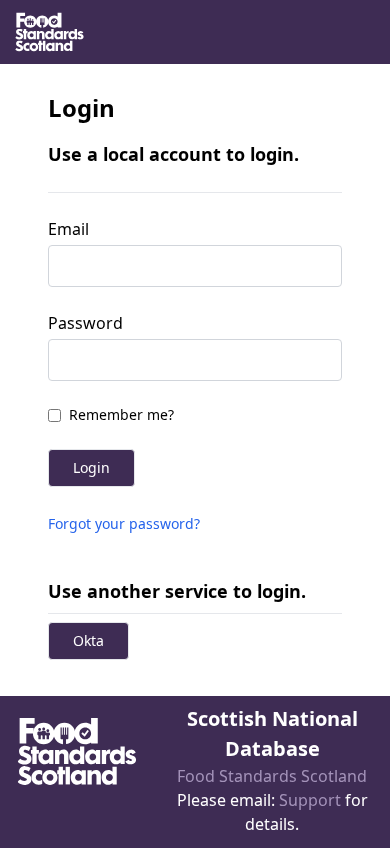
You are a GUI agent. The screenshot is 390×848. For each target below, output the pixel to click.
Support (310, 800)
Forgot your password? (124, 523)
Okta (88, 640)
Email (68, 229)
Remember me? (121, 414)
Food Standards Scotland (272, 776)
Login (91, 467)
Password (85, 323)
